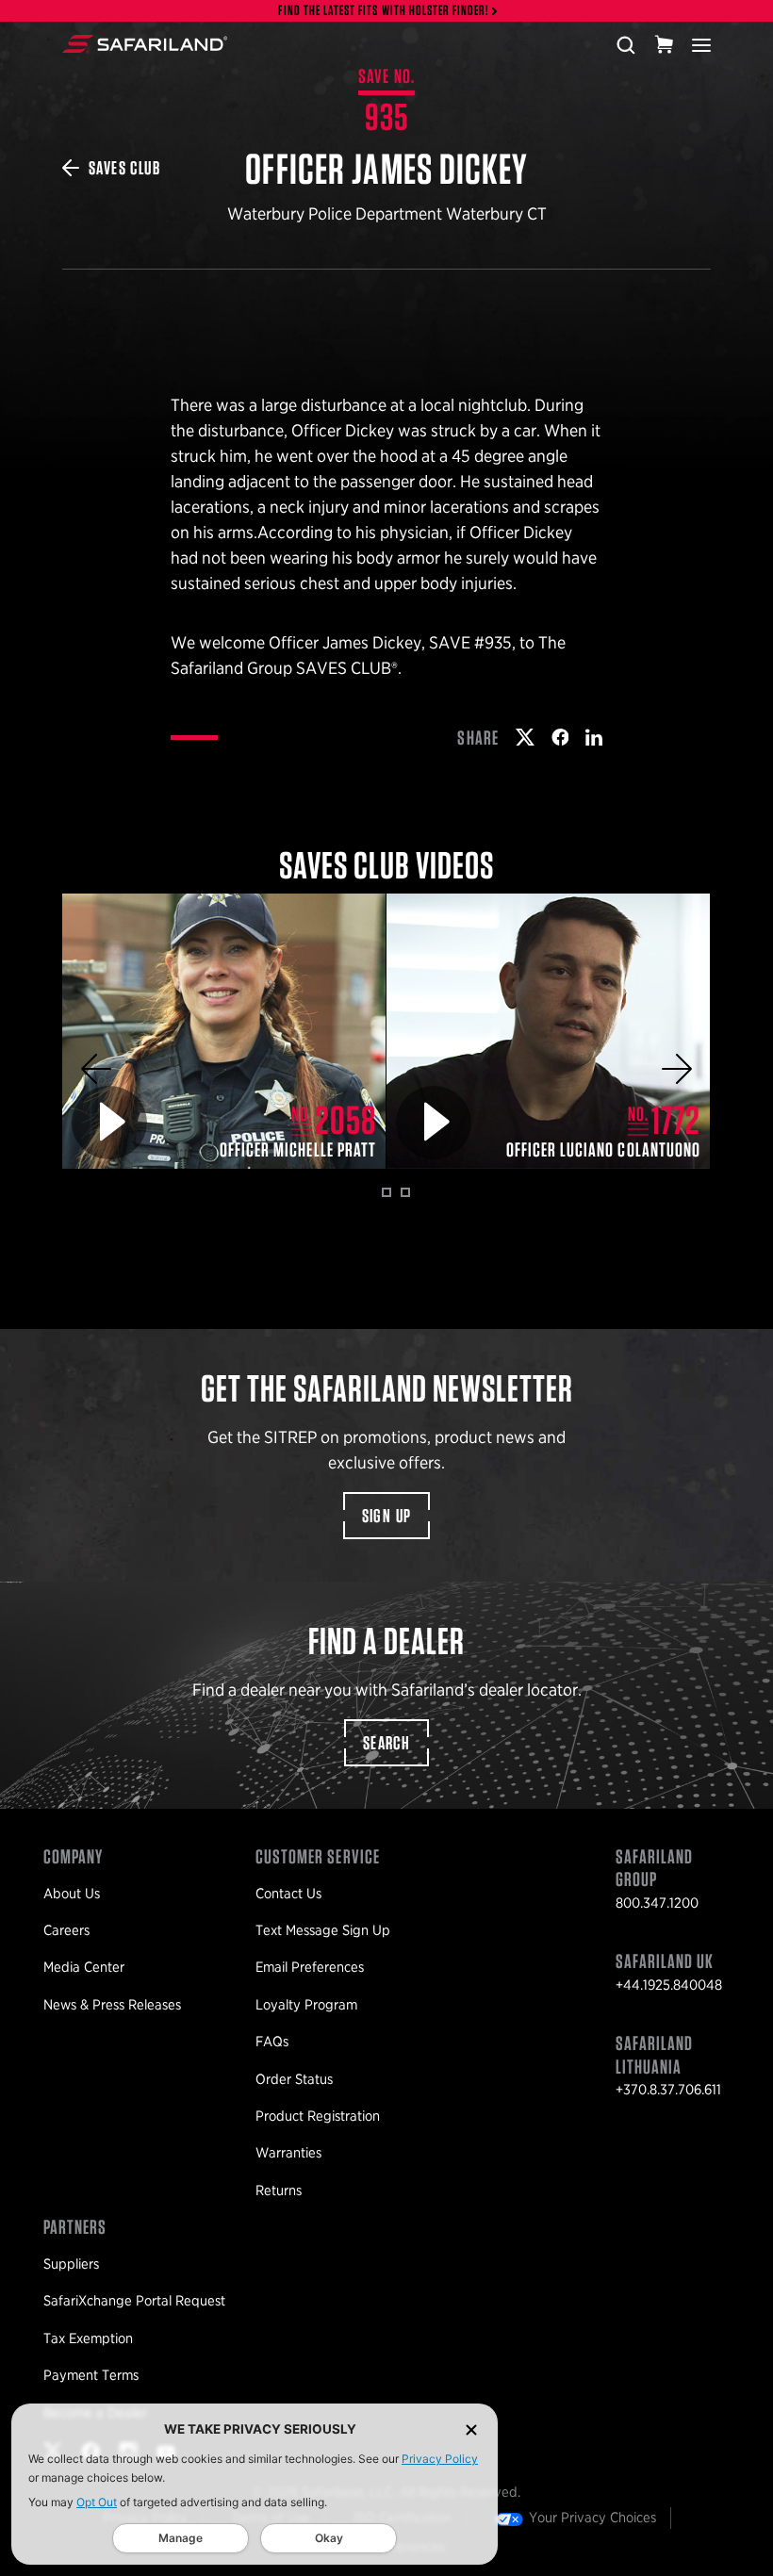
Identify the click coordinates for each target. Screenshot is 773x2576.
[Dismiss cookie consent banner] (471, 2429)
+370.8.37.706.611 (668, 2090)
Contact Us (288, 1894)
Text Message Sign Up (323, 1930)
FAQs (272, 2042)
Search (386, 1743)
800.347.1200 (657, 1903)
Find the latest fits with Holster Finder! (384, 11)
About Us (72, 1894)
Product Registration (318, 2116)
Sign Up (387, 1516)
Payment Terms (91, 2375)
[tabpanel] (224, 1031)
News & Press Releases (112, 2005)
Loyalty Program (306, 2005)
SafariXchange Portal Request (134, 2301)
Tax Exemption (88, 2338)
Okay (329, 2538)
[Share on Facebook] (560, 737)
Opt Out (97, 2502)
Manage (181, 2538)
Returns (279, 2190)
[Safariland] (145, 44)
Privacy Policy (440, 2459)
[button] (96, 1069)
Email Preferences (310, 1967)
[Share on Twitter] (525, 737)
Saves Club (124, 168)
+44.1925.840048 (669, 1985)
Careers (66, 1930)
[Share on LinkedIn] (594, 737)
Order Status (294, 2079)
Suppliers (71, 2264)
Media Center (84, 1967)
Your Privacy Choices (592, 2518)
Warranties (288, 2153)
